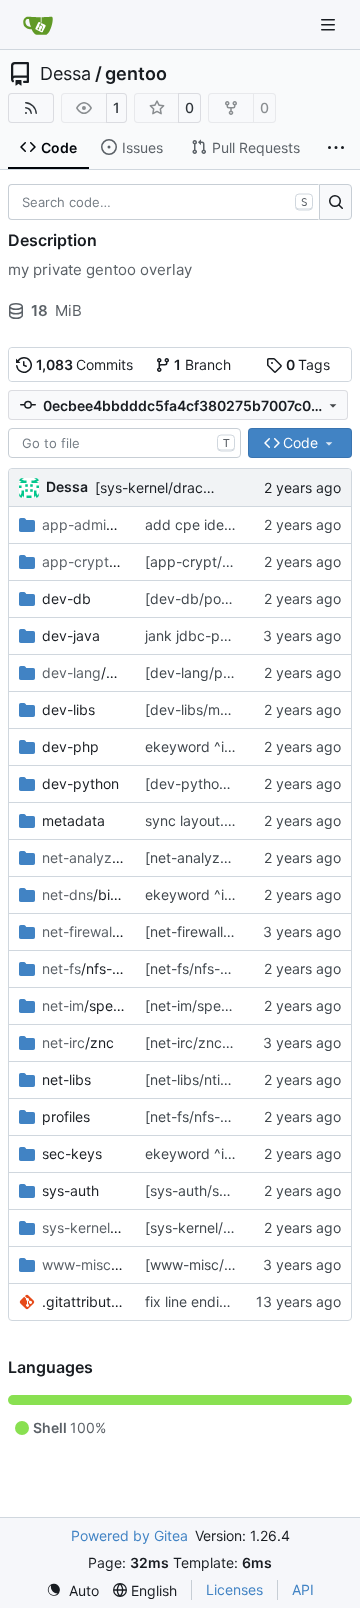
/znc (78, 1042)
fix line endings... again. (222, 1301)
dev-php (70, 746)
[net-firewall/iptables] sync (232, 931)
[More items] (336, 148)
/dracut (83, 1227)
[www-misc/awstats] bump (233, 1264)
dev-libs (68, 709)
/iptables (83, 931)
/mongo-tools (83, 524)
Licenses (234, 1589)
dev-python (80, 783)
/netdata (83, 857)
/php (83, 672)
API (303, 1589)
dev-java (71, 635)
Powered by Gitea (129, 1535)
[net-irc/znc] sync (203, 1042)
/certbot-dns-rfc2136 (83, 561)
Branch (202, 364)
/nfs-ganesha (83, 968)
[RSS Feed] (31, 108)
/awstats (83, 1264)
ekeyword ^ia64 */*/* (215, 746)
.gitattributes (83, 1301)
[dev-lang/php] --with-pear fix (244, 672)
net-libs (66, 1079)
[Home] (38, 25)
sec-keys (72, 1153)
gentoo (136, 74)
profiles (66, 1116)
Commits (85, 364)
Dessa (65, 74)
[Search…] (335, 202)
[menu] (72, 1590)
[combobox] (124, 443)
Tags (308, 364)
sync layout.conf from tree (231, 820)
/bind (83, 894)
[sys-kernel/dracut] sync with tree (206, 487)
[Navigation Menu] (330, 24)
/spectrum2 (83, 1005)
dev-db (66, 598)
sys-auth (70, 1190)
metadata (73, 820)
